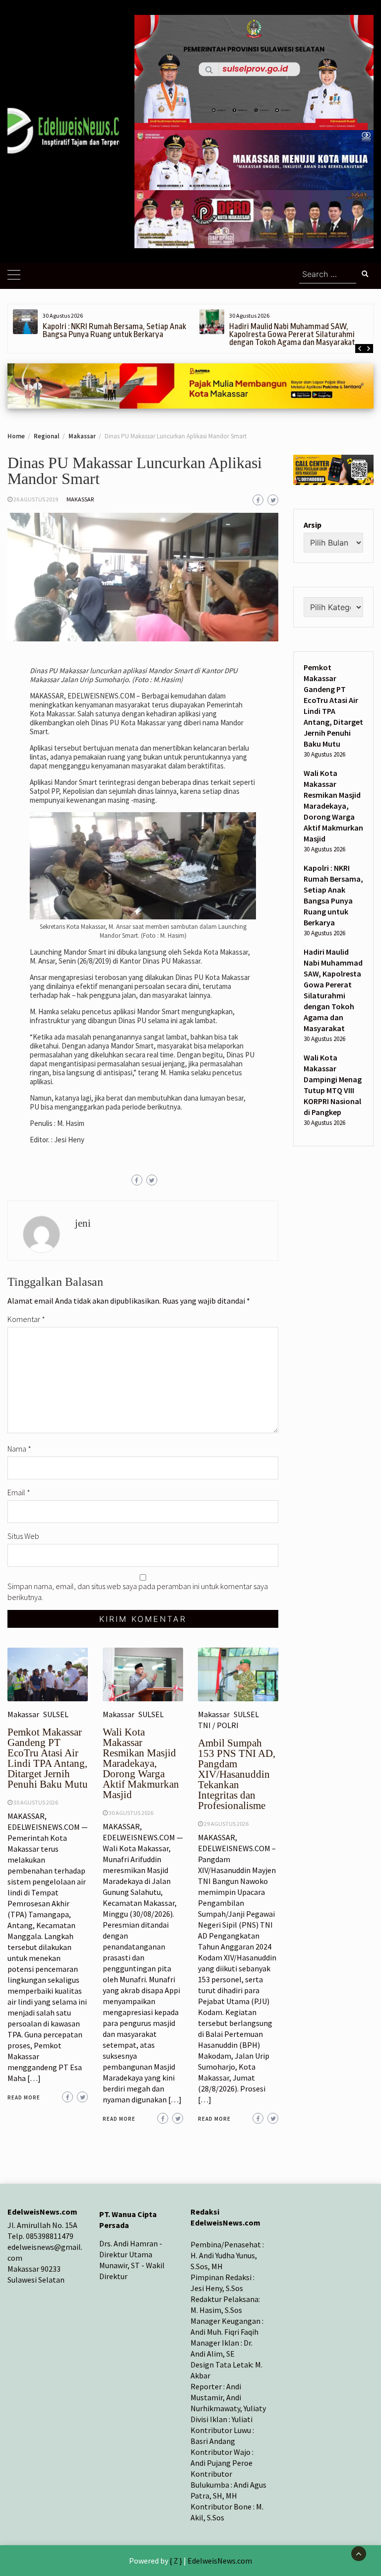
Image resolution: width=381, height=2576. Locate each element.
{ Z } (176, 2561)
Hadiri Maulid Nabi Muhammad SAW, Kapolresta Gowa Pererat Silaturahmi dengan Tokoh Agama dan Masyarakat (292, 334)
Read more (24, 2097)
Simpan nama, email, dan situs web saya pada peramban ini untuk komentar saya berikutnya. (138, 1592)
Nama (19, 1449)
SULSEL (56, 1714)
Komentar (26, 1319)
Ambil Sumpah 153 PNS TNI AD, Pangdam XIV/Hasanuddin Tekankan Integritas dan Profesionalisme (237, 1774)
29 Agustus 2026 (226, 1824)
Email (19, 1492)
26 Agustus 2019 (36, 499)
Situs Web (23, 1536)
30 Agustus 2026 (36, 1802)
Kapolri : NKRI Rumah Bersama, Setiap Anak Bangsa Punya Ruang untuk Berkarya (114, 330)
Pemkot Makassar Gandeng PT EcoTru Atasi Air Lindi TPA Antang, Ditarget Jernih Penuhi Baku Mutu (48, 1758)
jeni (83, 1223)
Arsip (313, 525)
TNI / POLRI (218, 1725)
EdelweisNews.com (220, 2561)
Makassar (80, 499)
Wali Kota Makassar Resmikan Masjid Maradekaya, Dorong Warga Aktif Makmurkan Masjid (141, 1763)
